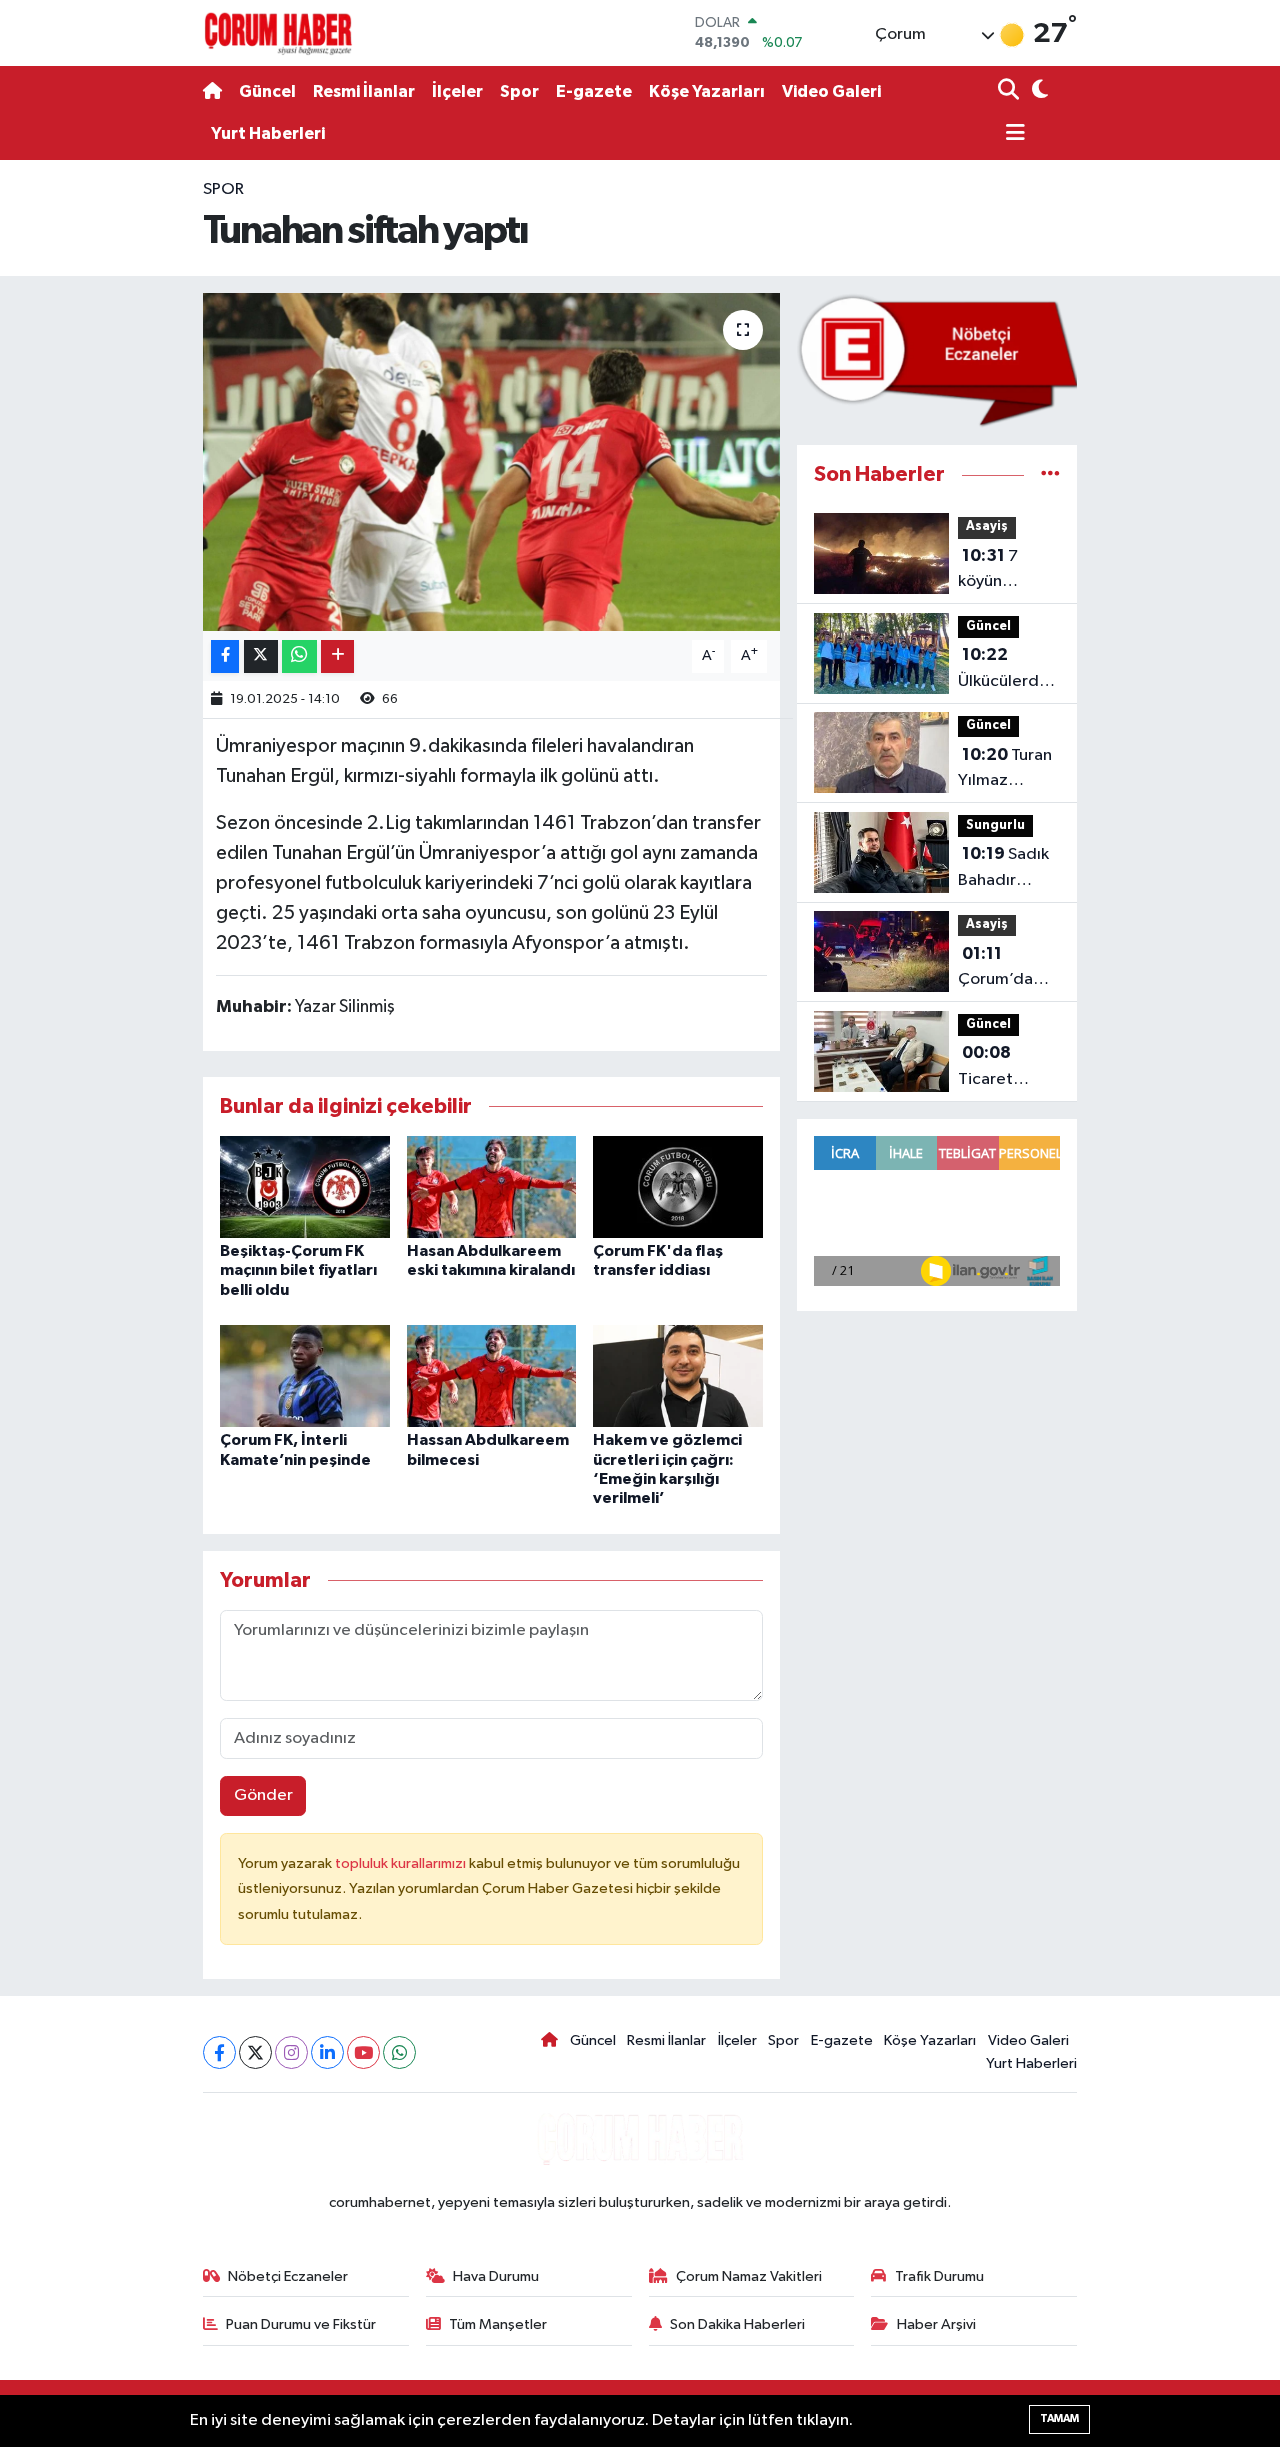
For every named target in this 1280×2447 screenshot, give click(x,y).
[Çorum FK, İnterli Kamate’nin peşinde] (305, 1375)
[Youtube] (363, 2052)
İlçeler (457, 91)
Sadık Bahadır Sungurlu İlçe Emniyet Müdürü (1006, 869)
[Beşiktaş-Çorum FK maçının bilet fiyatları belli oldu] (305, 1186)
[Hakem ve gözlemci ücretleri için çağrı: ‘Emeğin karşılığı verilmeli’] (678, 1375)
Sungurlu (995, 825)
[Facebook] (219, 2052)
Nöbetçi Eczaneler (288, 2276)
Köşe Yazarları (707, 91)
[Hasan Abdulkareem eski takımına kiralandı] (492, 1186)
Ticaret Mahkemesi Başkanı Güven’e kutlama (1001, 1068)
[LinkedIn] (327, 2052)
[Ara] (1010, 91)
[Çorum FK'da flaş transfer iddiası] (678, 1186)
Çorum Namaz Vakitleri (749, 2276)
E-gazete (594, 91)
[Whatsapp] (399, 2052)
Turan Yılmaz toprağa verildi (1005, 770)
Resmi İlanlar (364, 91)
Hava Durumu (496, 2276)
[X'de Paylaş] (261, 656)
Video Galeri (831, 91)
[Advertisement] (120, 470)
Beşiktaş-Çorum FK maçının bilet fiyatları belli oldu (298, 1270)
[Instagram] (291, 2052)
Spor (519, 91)
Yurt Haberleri (268, 133)
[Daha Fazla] (337, 656)
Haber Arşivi (936, 2324)
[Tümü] (1050, 474)
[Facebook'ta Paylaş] (225, 656)
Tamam (1059, 2418)
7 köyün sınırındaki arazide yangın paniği (1008, 571)
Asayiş (987, 526)
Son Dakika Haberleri (737, 2324)
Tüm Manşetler (498, 2324)
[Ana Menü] (1012, 134)
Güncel (267, 91)
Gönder (263, 1795)
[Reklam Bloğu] (937, 360)
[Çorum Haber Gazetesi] (278, 33)
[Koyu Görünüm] (1037, 91)
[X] (255, 2052)
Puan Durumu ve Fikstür (301, 2324)
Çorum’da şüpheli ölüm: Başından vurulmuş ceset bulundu (1006, 969)
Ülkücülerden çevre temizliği (1008, 670)
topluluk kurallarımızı (402, 1863)
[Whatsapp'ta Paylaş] (299, 656)
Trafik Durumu (939, 2276)
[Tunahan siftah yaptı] (491, 462)
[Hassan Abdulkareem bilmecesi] (492, 1375)
